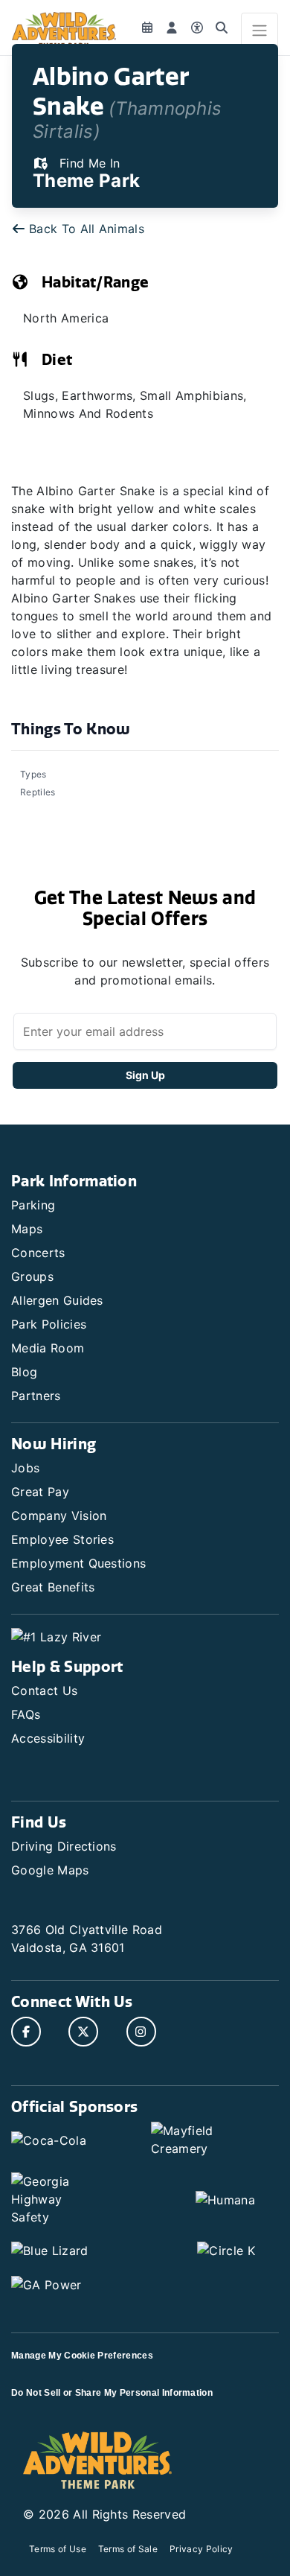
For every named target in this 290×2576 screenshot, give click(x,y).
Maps (27, 1229)
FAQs (26, 1714)
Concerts (38, 1253)
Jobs (25, 1468)
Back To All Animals (87, 229)
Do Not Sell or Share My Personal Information (112, 2393)
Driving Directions (64, 1846)
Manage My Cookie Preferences (82, 2356)
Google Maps (50, 1870)
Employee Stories (62, 1539)
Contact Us (44, 1691)
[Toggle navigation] (260, 31)
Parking (33, 1205)
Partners (36, 1396)
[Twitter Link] (83, 2032)
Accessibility (48, 1738)
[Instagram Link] (141, 2032)
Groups (32, 1276)
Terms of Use (58, 2549)
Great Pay (40, 1492)
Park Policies (49, 1324)
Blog (24, 1372)
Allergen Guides (57, 1300)
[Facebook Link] (26, 2032)
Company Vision (59, 1516)
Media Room (48, 1348)
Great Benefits (53, 1587)
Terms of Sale (128, 2549)
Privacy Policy (201, 2549)
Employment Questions (78, 1563)
